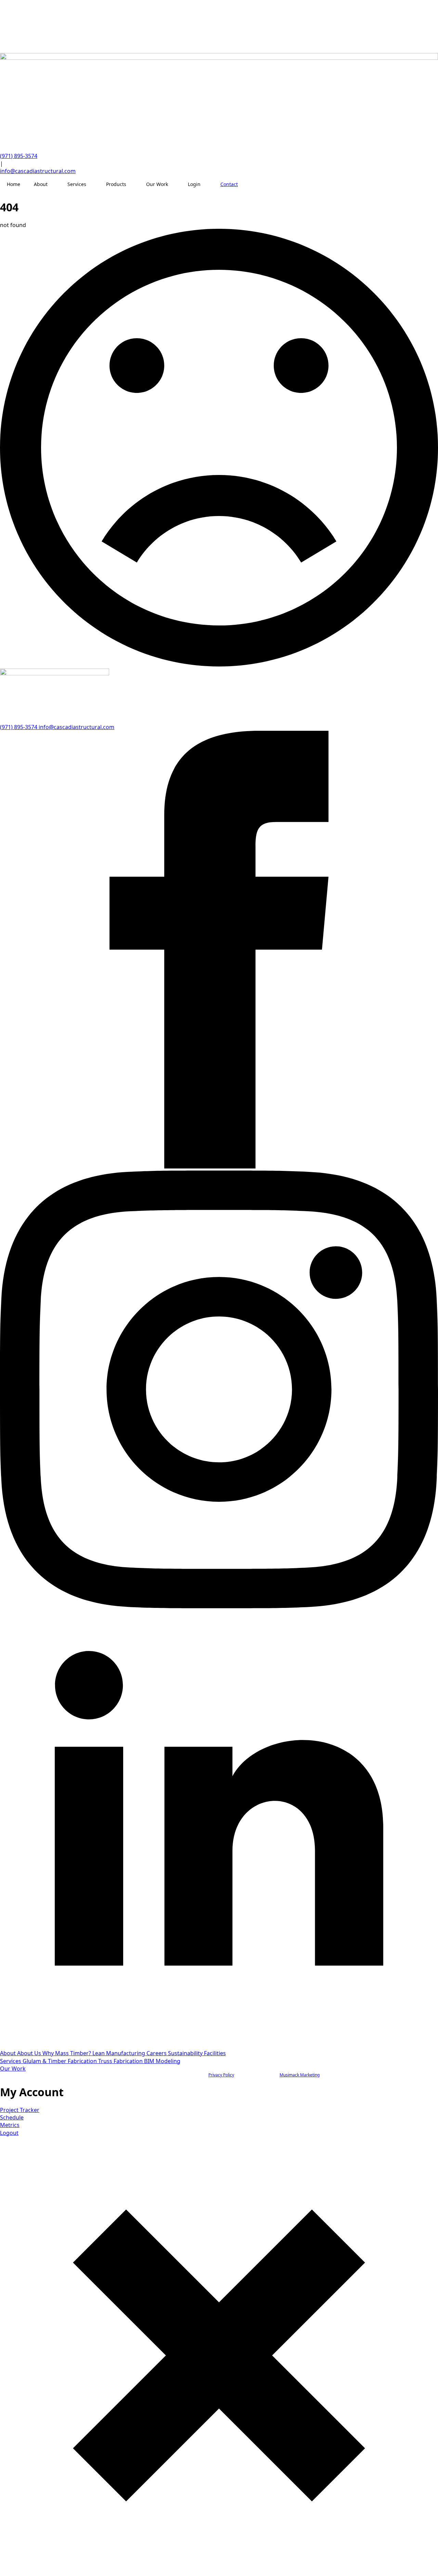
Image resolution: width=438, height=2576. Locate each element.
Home (14, 184)
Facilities (215, 2053)
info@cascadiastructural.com (38, 171)
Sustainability (186, 2053)
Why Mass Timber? (67, 2053)
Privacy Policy (221, 2075)
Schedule (12, 2117)
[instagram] (219, 1606)
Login (194, 184)
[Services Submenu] (93, 184)
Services (77, 184)
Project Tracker (20, 2110)
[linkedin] (219, 2046)
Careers (157, 2053)
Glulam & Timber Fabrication (60, 2061)
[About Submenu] (54, 184)
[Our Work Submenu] (175, 184)
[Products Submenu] (133, 184)
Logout (9, 2133)
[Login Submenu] (207, 184)
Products (116, 184)
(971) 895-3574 (19, 156)
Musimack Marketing (300, 2075)
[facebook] (219, 1166)
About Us (30, 2053)
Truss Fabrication (121, 2061)
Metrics (10, 2125)
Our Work (157, 184)
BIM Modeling (162, 2061)
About (41, 184)
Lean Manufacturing (119, 2053)
